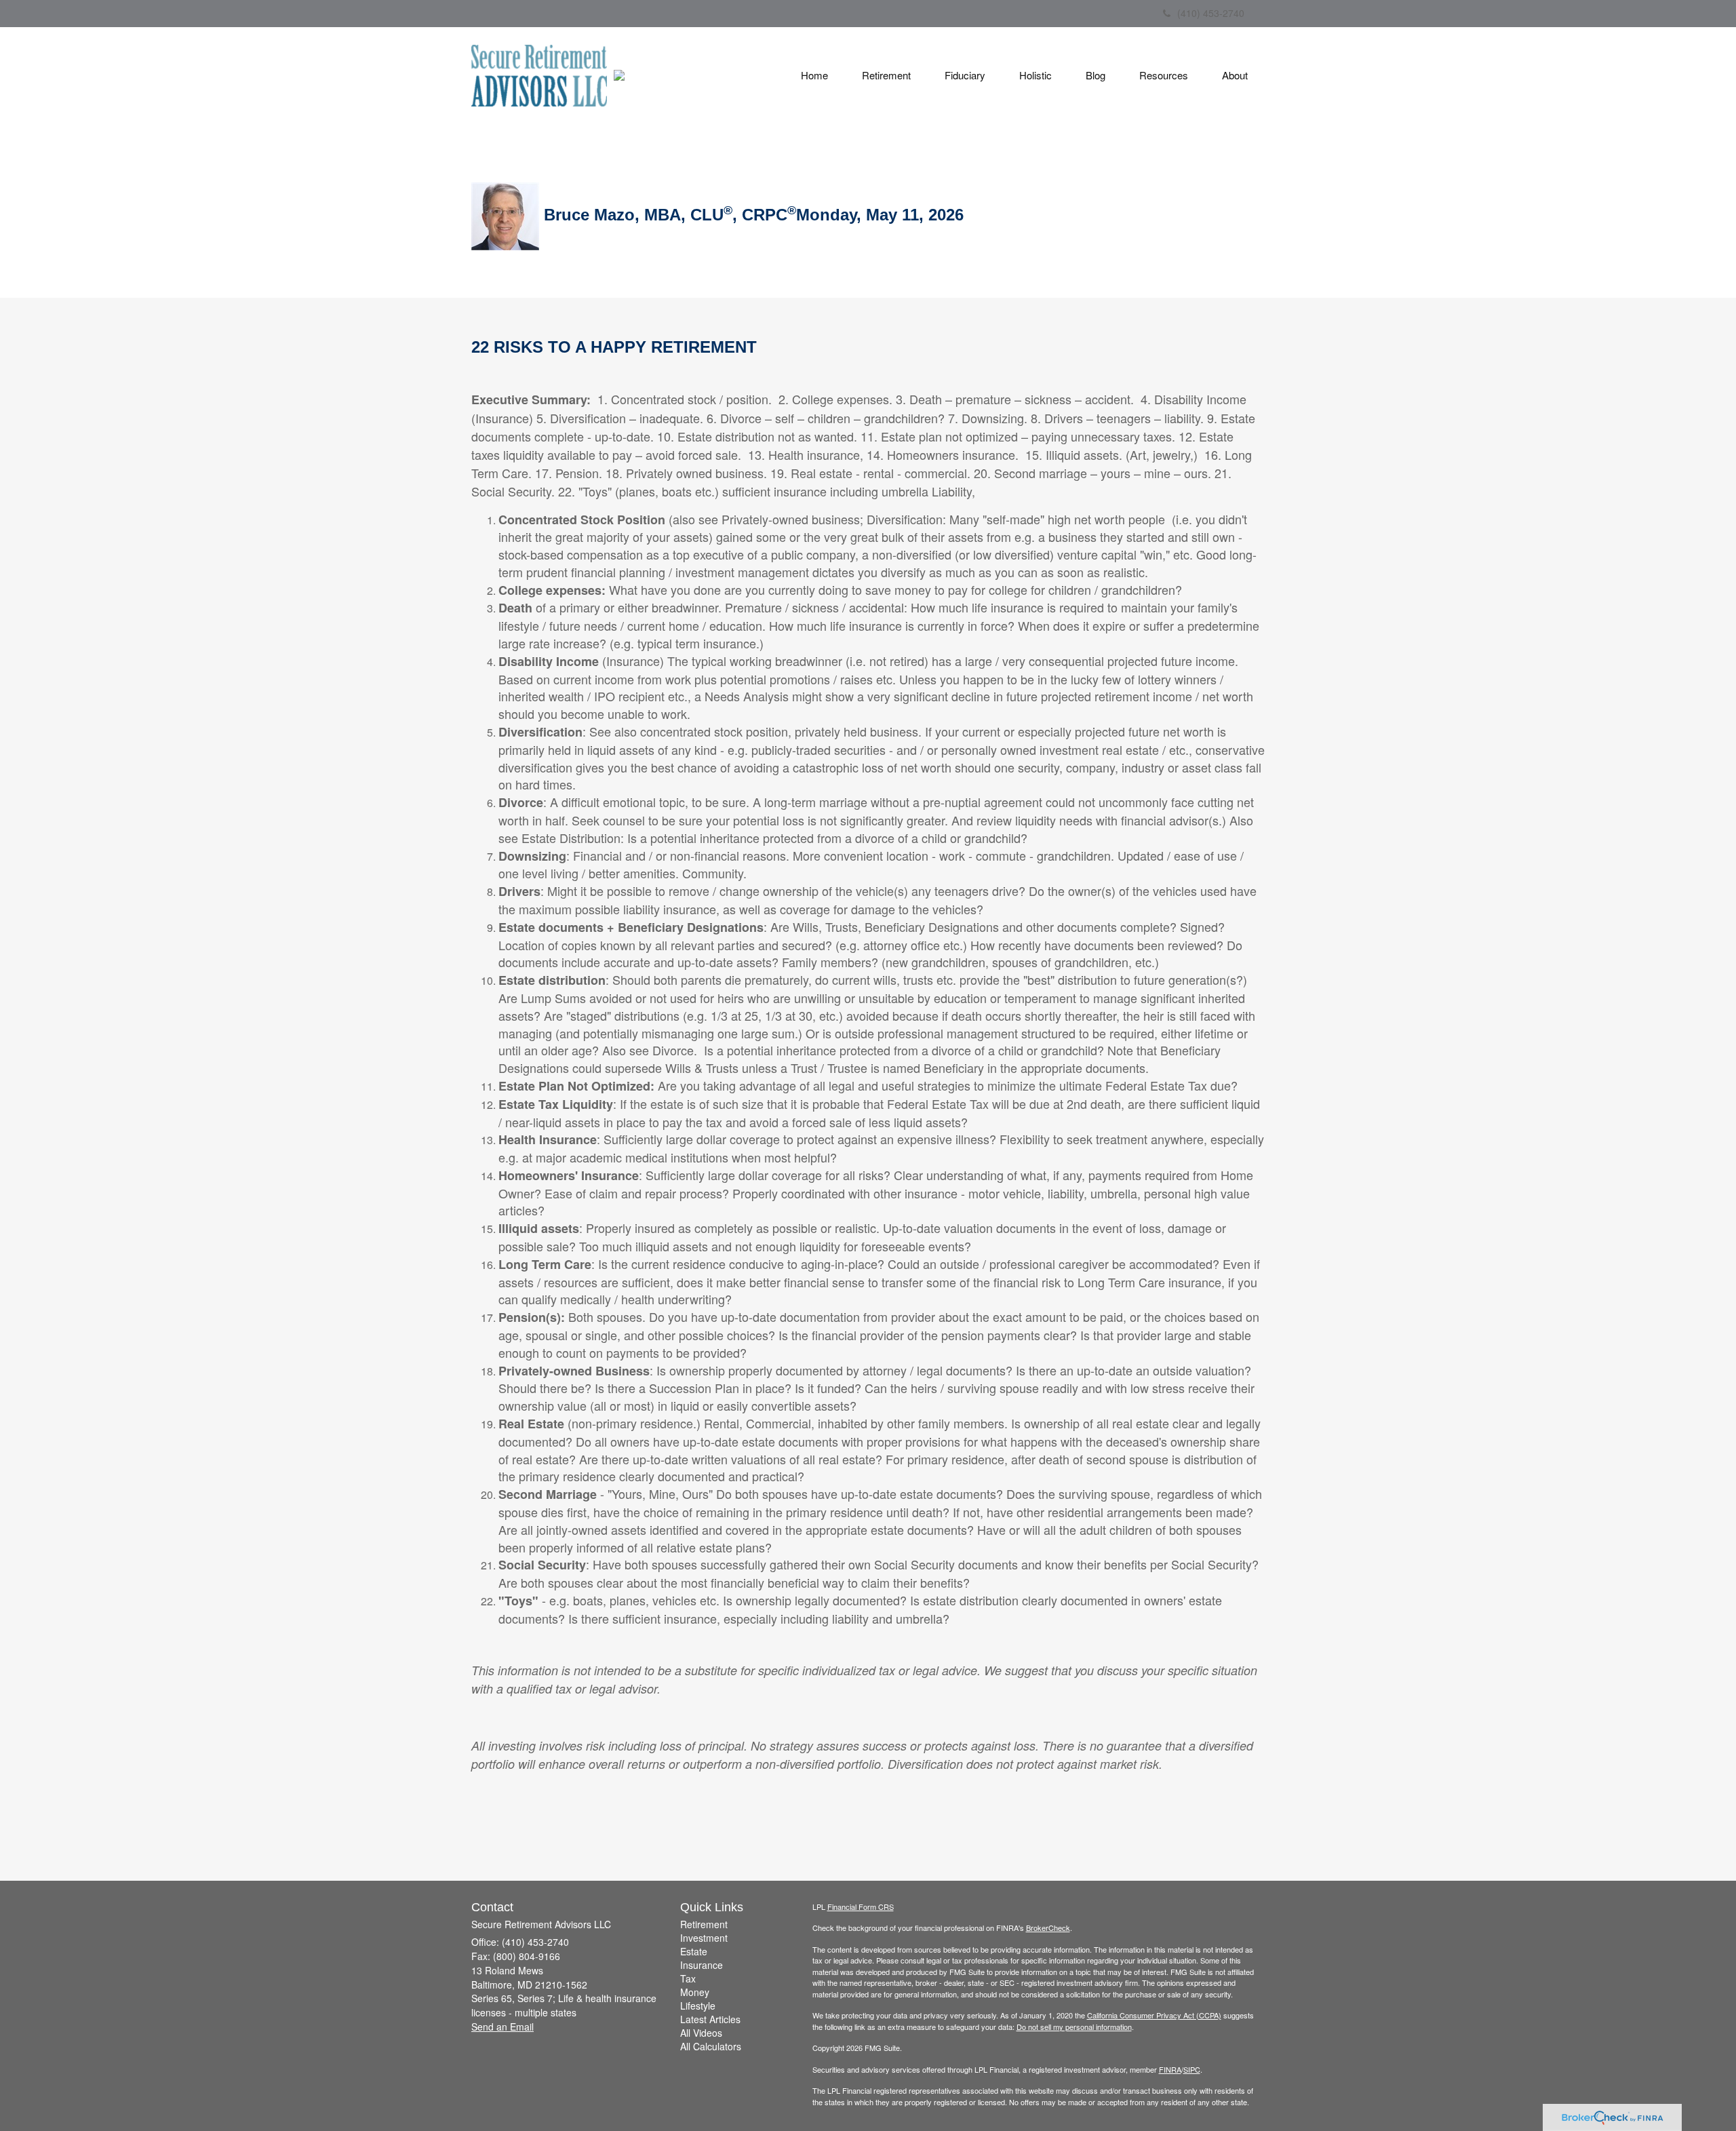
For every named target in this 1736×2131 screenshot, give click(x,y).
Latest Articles (710, 2019)
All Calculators (711, 2046)
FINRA (1170, 2069)
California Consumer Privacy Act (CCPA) (1154, 2015)
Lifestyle (698, 2006)
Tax (688, 1978)
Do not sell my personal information (1074, 2027)
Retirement (704, 1924)
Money (695, 1992)
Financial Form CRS (861, 1907)
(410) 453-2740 (1211, 13)
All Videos (701, 2033)
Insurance (702, 1965)
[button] (886, 75)
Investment (704, 1938)
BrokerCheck (1048, 1928)
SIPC (1192, 2069)
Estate (694, 1951)
